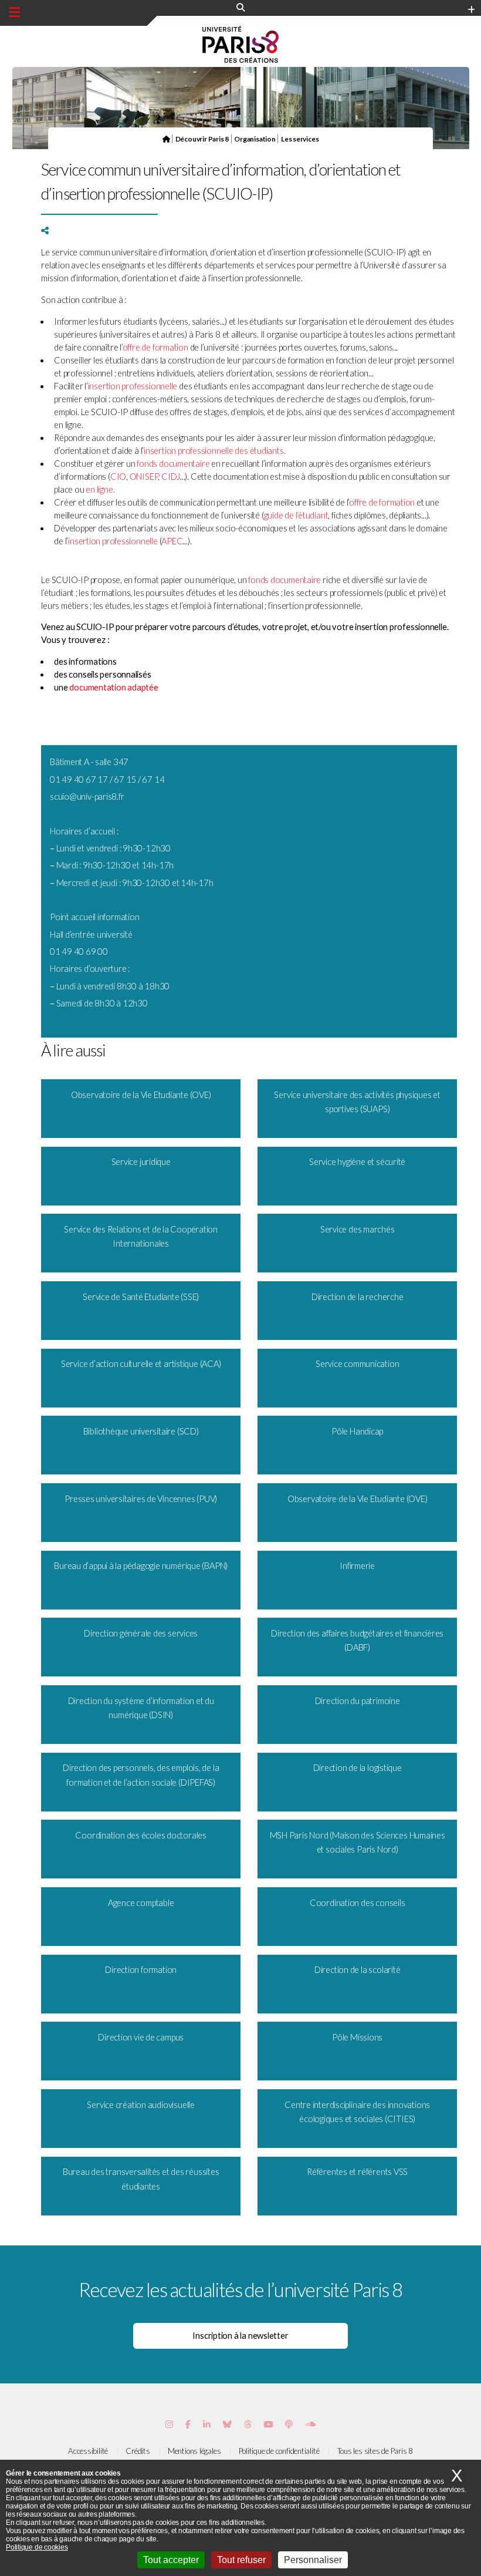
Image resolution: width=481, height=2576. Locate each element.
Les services (300, 139)
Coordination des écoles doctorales (141, 1835)
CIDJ (171, 477)
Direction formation (141, 1970)
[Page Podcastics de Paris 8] (289, 2424)
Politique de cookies (37, 2547)
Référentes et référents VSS (357, 2172)
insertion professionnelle (133, 386)
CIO (118, 477)
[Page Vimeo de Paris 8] (207, 2424)
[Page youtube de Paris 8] (268, 2424)
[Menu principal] (14, 12)
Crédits (138, 2451)
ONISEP (144, 477)
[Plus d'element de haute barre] (471, 10)
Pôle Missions (357, 2037)
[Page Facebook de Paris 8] (188, 2424)
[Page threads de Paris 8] (248, 2424)
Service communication (357, 1364)
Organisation (255, 139)
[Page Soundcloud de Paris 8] (310, 2424)
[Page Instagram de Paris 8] (169, 2424)
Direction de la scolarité (358, 1970)
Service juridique (141, 1162)
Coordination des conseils (358, 1903)
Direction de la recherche (358, 1297)
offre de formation (155, 347)
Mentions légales (194, 2451)
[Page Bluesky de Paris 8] (227, 2424)
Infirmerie (357, 1566)
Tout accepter (171, 2560)
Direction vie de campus (141, 2037)
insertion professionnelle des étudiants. (214, 451)
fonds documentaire (173, 464)
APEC (172, 541)
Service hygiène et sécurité (357, 1162)
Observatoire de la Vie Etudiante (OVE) (141, 1095)
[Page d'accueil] (166, 139)
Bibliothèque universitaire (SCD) (141, 1431)
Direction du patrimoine (358, 1701)
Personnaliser (313, 2560)
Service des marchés (358, 1229)
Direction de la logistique (358, 1768)
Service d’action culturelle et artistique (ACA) (141, 1364)
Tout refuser (241, 2560)
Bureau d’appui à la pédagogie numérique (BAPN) (141, 1566)
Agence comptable (141, 1903)
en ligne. (100, 489)
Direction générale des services (141, 1633)
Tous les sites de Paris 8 (375, 2451)
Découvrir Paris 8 (202, 139)
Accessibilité (88, 2451)
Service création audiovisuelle (140, 2105)
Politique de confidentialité (279, 2451)
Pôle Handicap (357, 1431)
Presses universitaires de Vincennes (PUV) (141, 1499)
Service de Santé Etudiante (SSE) (141, 1297)
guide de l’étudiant (296, 515)
